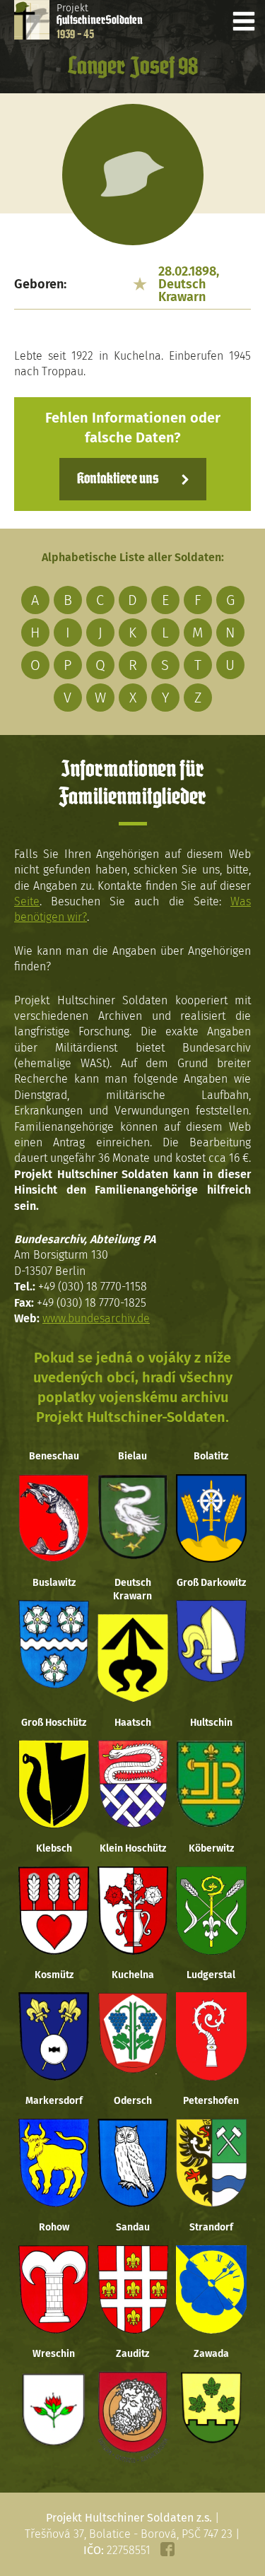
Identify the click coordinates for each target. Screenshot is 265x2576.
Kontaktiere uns (118, 479)
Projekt (100, 21)
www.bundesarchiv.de (96, 1318)
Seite (27, 901)
